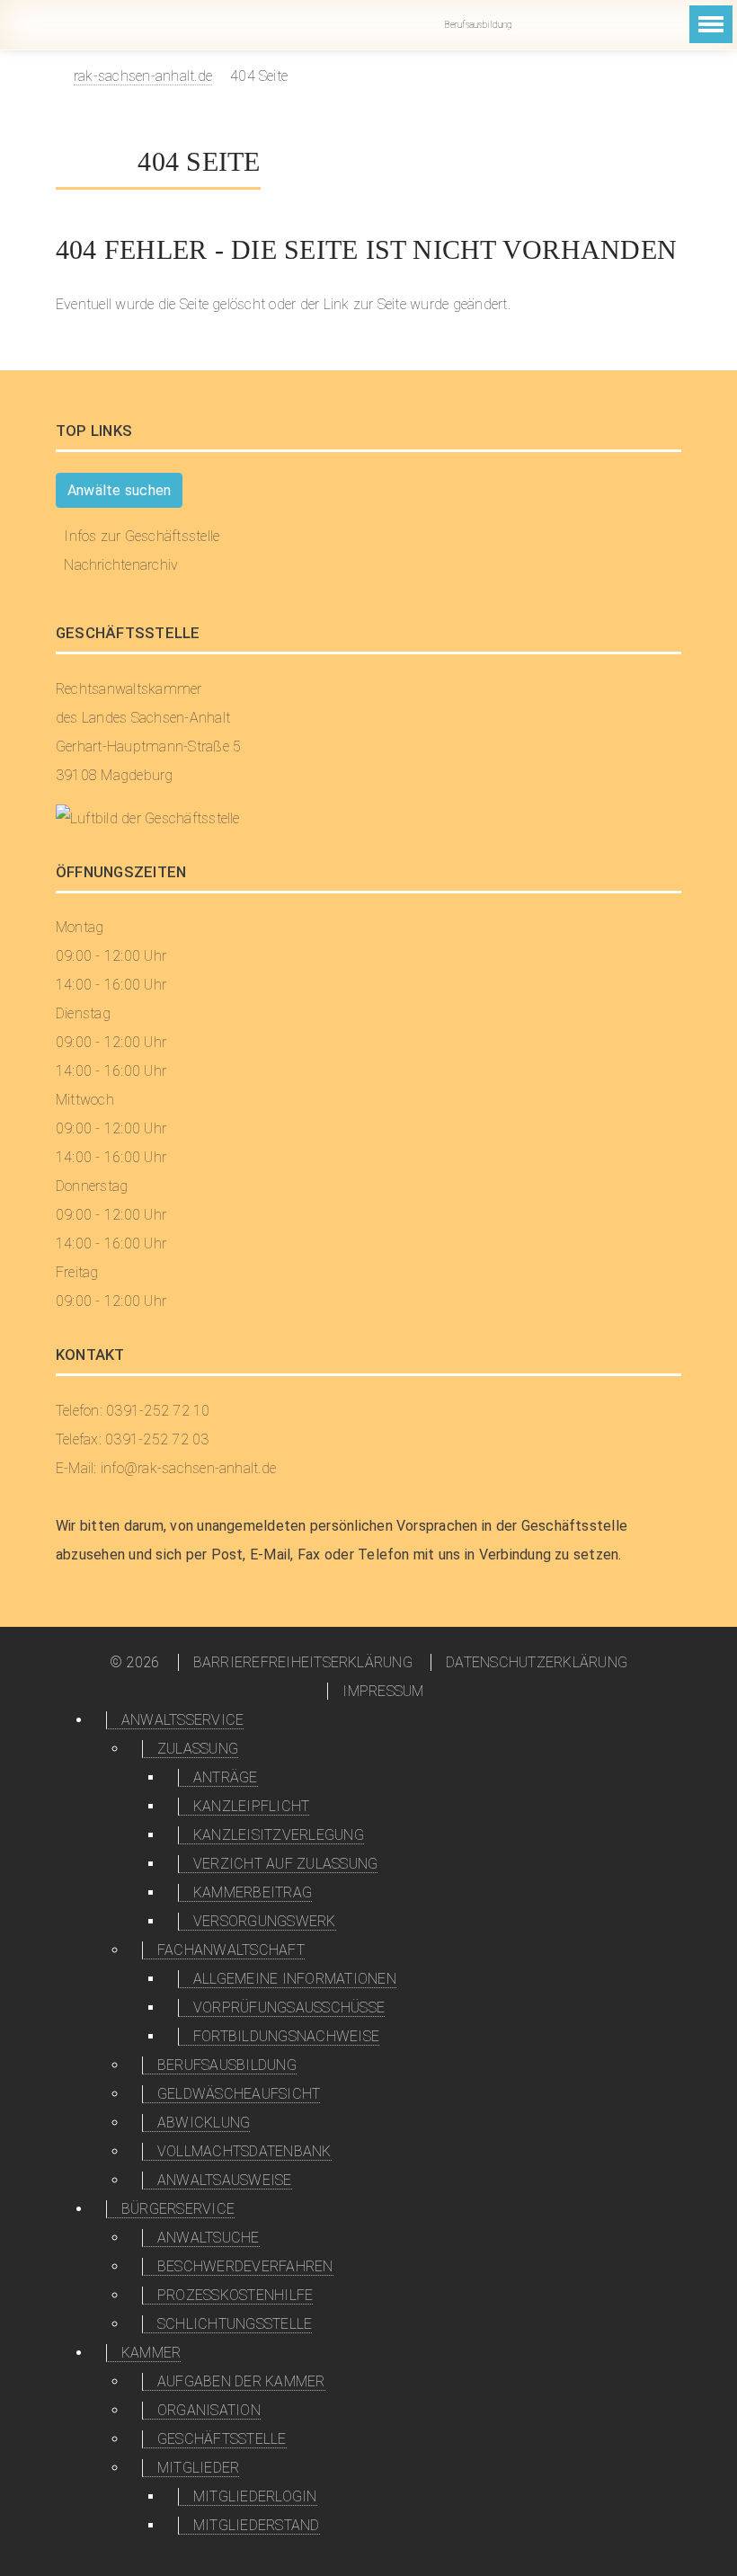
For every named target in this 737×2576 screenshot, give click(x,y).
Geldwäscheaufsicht (239, 2094)
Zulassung (198, 1749)
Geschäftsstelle (222, 2439)
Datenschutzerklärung (537, 1662)
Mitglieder (198, 2468)
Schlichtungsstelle (235, 2324)
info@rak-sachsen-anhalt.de (543, 25)
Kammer (151, 2353)
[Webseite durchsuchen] (655, 39)
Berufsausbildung (477, 25)
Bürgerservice (178, 2209)
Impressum (383, 1691)
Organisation (209, 2410)
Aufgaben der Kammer (241, 2381)
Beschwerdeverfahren (245, 2266)
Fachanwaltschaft (231, 1950)
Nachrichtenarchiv (121, 565)
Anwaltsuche (209, 2238)
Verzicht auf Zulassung (285, 1864)
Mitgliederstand (257, 2525)
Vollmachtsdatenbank (244, 2151)
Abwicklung (204, 2123)
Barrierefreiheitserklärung (303, 1662)
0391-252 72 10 (583, 25)
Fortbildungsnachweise (286, 2036)
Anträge (226, 1777)
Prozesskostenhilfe (235, 2295)
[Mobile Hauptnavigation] (711, 24)
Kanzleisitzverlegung (279, 1835)
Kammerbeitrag (253, 1892)
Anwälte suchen (119, 490)
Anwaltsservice (182, 1720)
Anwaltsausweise (225, 2180)
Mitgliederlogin (622, 25)
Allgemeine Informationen (295, 1979)
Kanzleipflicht (251, 1806)
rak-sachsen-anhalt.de (143, 76)
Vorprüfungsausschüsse (289, 2008)
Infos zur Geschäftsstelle (142, 536)
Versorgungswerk (265, 1921)
